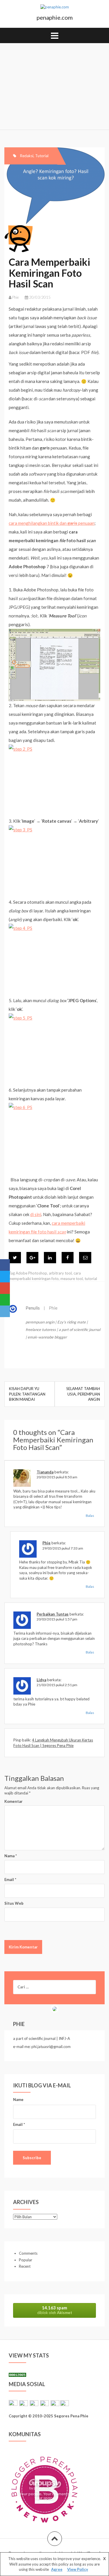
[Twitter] (15, 1258)
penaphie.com (55, 17)
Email (10, 1880)
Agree (57, 2569)
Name (18, 2100)
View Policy (78, 2569)
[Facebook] (68, 1258)
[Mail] (85, 1258)
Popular (26, 2260)
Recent (25, 2266)
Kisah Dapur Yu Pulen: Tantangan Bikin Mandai (27, 1394)
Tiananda (45, 1472)
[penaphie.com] (55, 9)
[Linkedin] (50, 1258)
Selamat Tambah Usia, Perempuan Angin (83, 1394)
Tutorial (42, 156)
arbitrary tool (60, 1273)
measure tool (72, 1279)
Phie (16, 297)
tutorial (91, 1279)
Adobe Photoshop (31, 1273)
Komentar (14, 1801)
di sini (36, 1214)
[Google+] (33, 1258)
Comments (28, 2253)
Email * (19, 2124)
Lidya (41, 1680)
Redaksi (27, 156)
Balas (90, 1516)
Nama (11, 1856)
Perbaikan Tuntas (53, 1614)
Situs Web (14, 1903)
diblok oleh (55, 2310)
